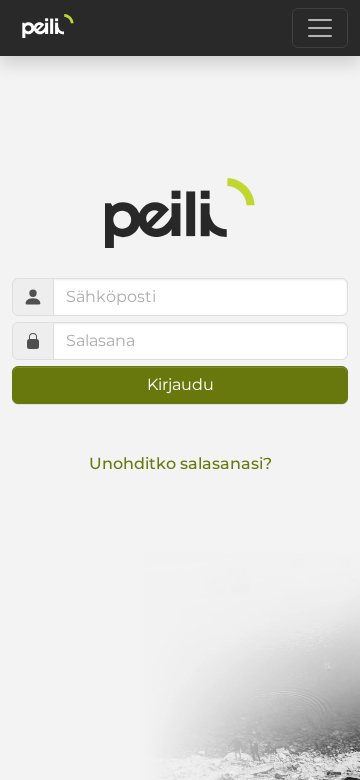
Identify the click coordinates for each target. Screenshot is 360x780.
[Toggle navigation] (320, 28)
